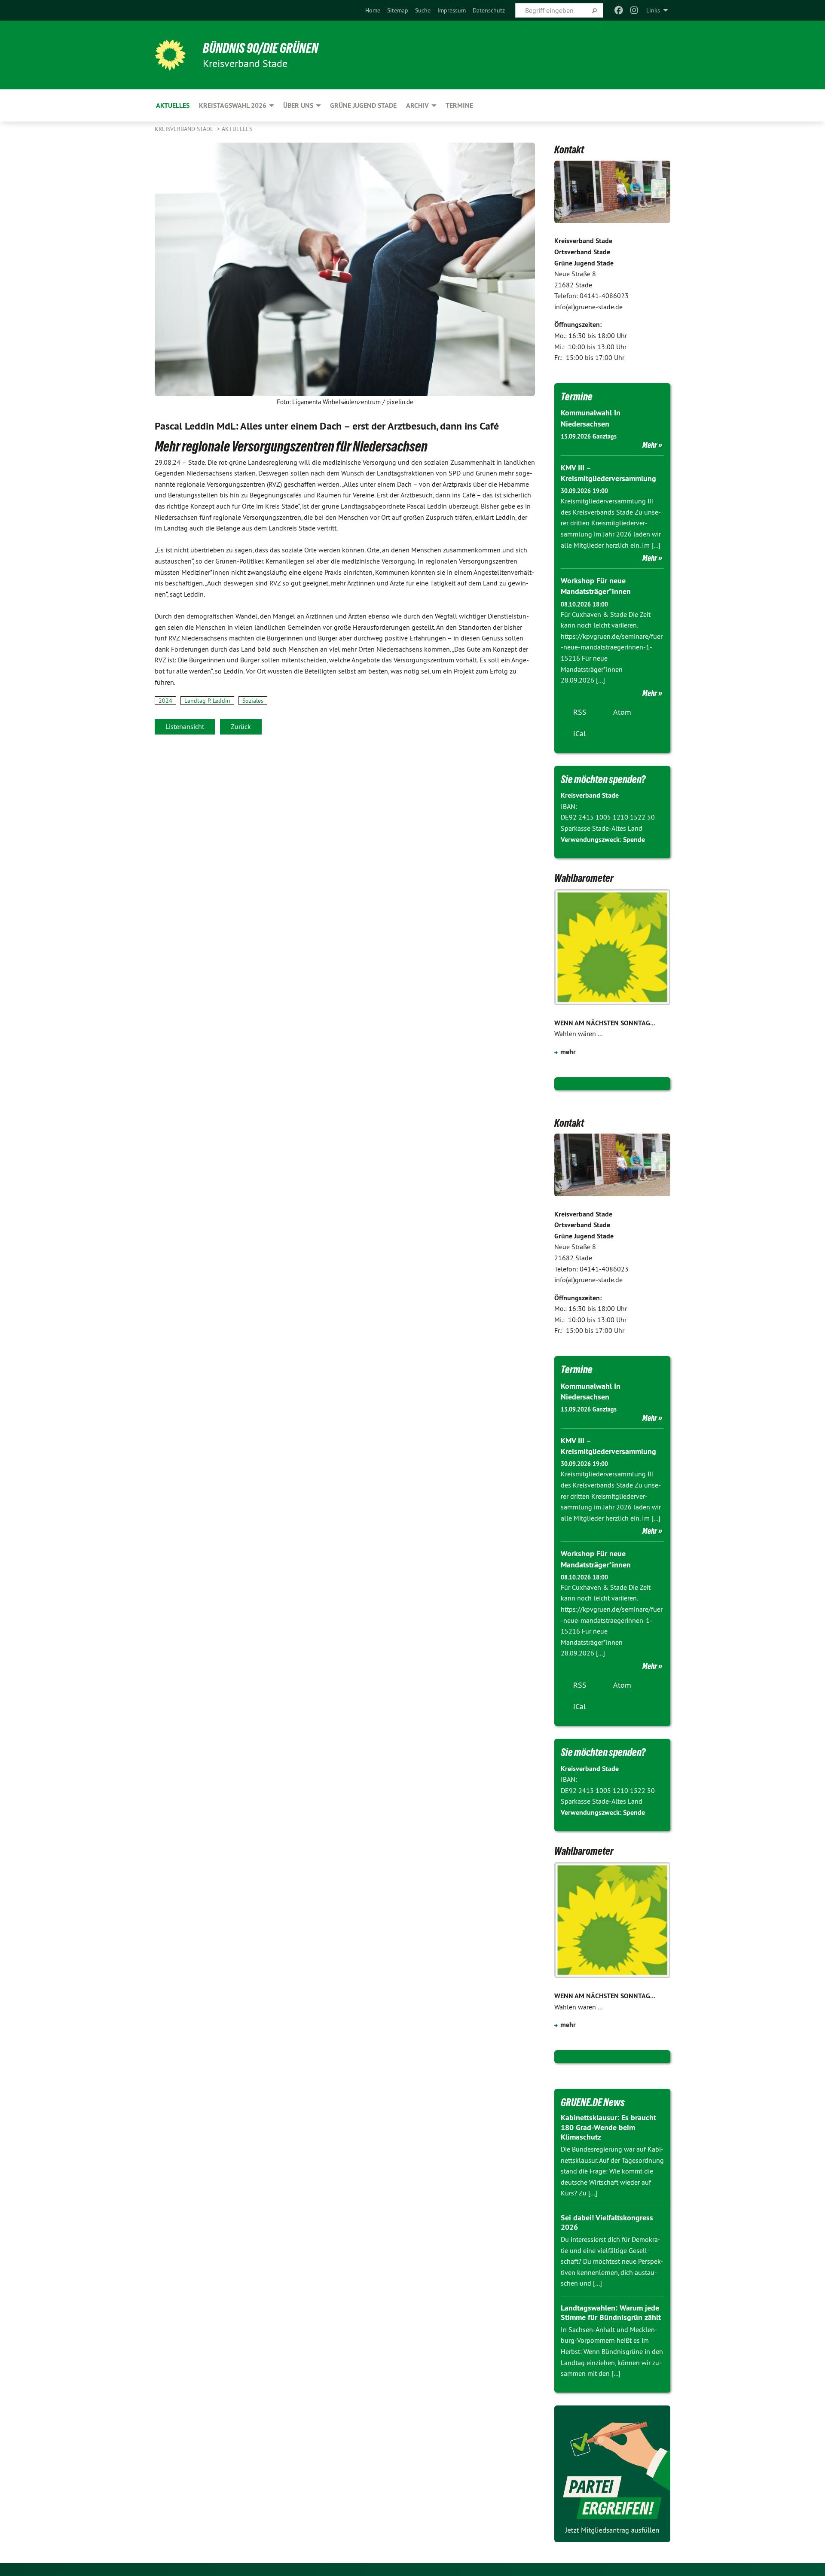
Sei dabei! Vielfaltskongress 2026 (607, 2222)
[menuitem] (373, 10)
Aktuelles (237, 129)
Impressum (452, 10)
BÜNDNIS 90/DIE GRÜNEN (261, 48)
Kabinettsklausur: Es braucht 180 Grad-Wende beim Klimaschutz (608, 2127)
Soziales (253, 701)
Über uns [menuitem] (298, 105)
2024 (165, 701)
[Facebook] (619, 10)
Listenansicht (185, 726)
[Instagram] (634, 10)
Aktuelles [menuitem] (173, 105)
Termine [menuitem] (459, 105)
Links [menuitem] (653, 10)
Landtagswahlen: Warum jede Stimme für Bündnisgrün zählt (611, 2313)
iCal (579, 733)
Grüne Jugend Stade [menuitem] (363, 105)
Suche (423, 10)
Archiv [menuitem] (417, 105)
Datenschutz (489, 10)
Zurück (241, 726)
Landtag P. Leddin (207, 701)
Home (373, 10)
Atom (622, 712)
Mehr (650, 445)
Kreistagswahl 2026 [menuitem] (233, 105)
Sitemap (398, 10)
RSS (580, 712)
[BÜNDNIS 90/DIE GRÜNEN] (170, 55)
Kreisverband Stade (185, 129)
